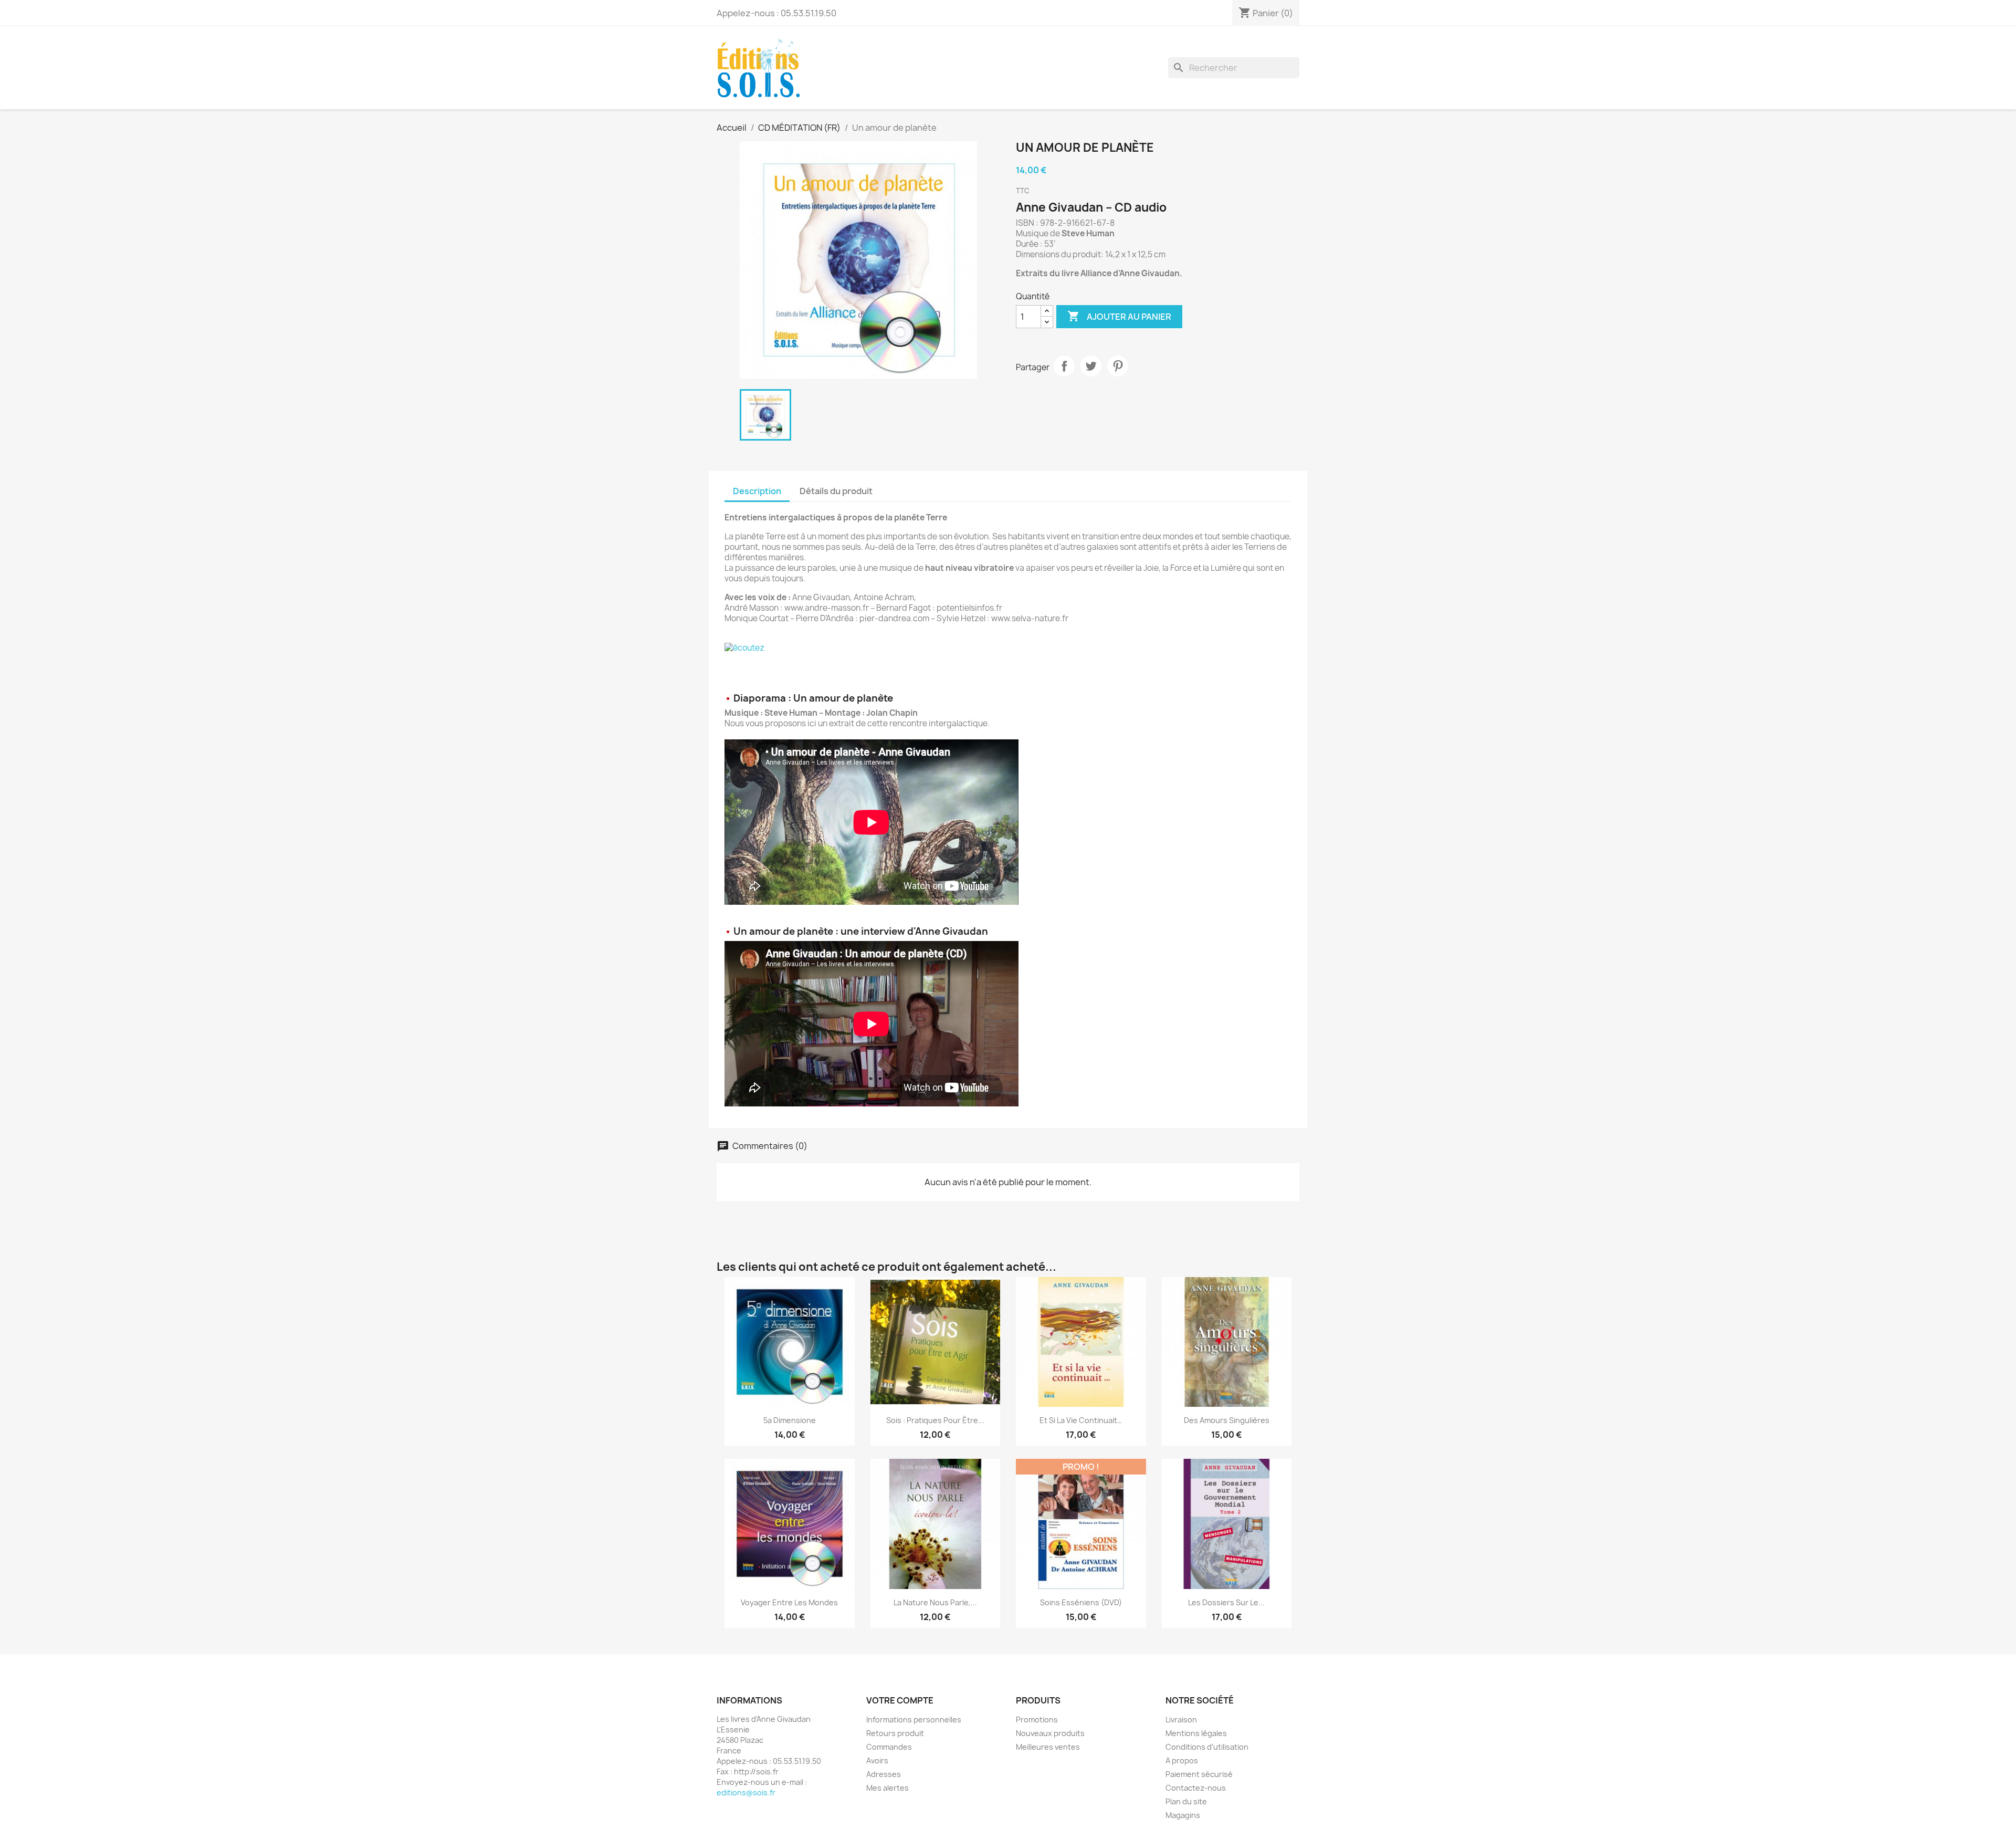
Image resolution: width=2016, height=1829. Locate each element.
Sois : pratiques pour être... (935, 1420)
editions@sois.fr (746, 1793)
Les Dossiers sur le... (1226, 1602)
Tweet (1091, 366)
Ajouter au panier (1119, 316)
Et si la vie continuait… (1081, 1420)
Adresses (884, 1774)
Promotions (1037, 1720)
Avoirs (877, 1760)
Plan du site (1186, 1801)
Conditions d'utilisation (1207, 1747)
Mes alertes (888, 1788)
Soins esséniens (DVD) (1081, 1602)
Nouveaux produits (1050, 1733)
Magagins (1183, 1815)
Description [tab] (757, 491)
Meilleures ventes (1048, 1747)
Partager (1064, 366)
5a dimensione (790, 1420)
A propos (1182, 1760)
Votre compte (900, 1700)
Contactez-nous (1196, 1788)
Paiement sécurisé (1199, 1774)
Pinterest (1118, 366)
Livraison (1181, 1720)
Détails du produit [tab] (836, 491)
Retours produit (895, 1733)
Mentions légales (1196, 1733)
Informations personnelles (914, 1720)
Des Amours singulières (1227, 1420)
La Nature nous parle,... (935, 1602)
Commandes (889, 1747)
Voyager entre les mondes (789, 1602)
